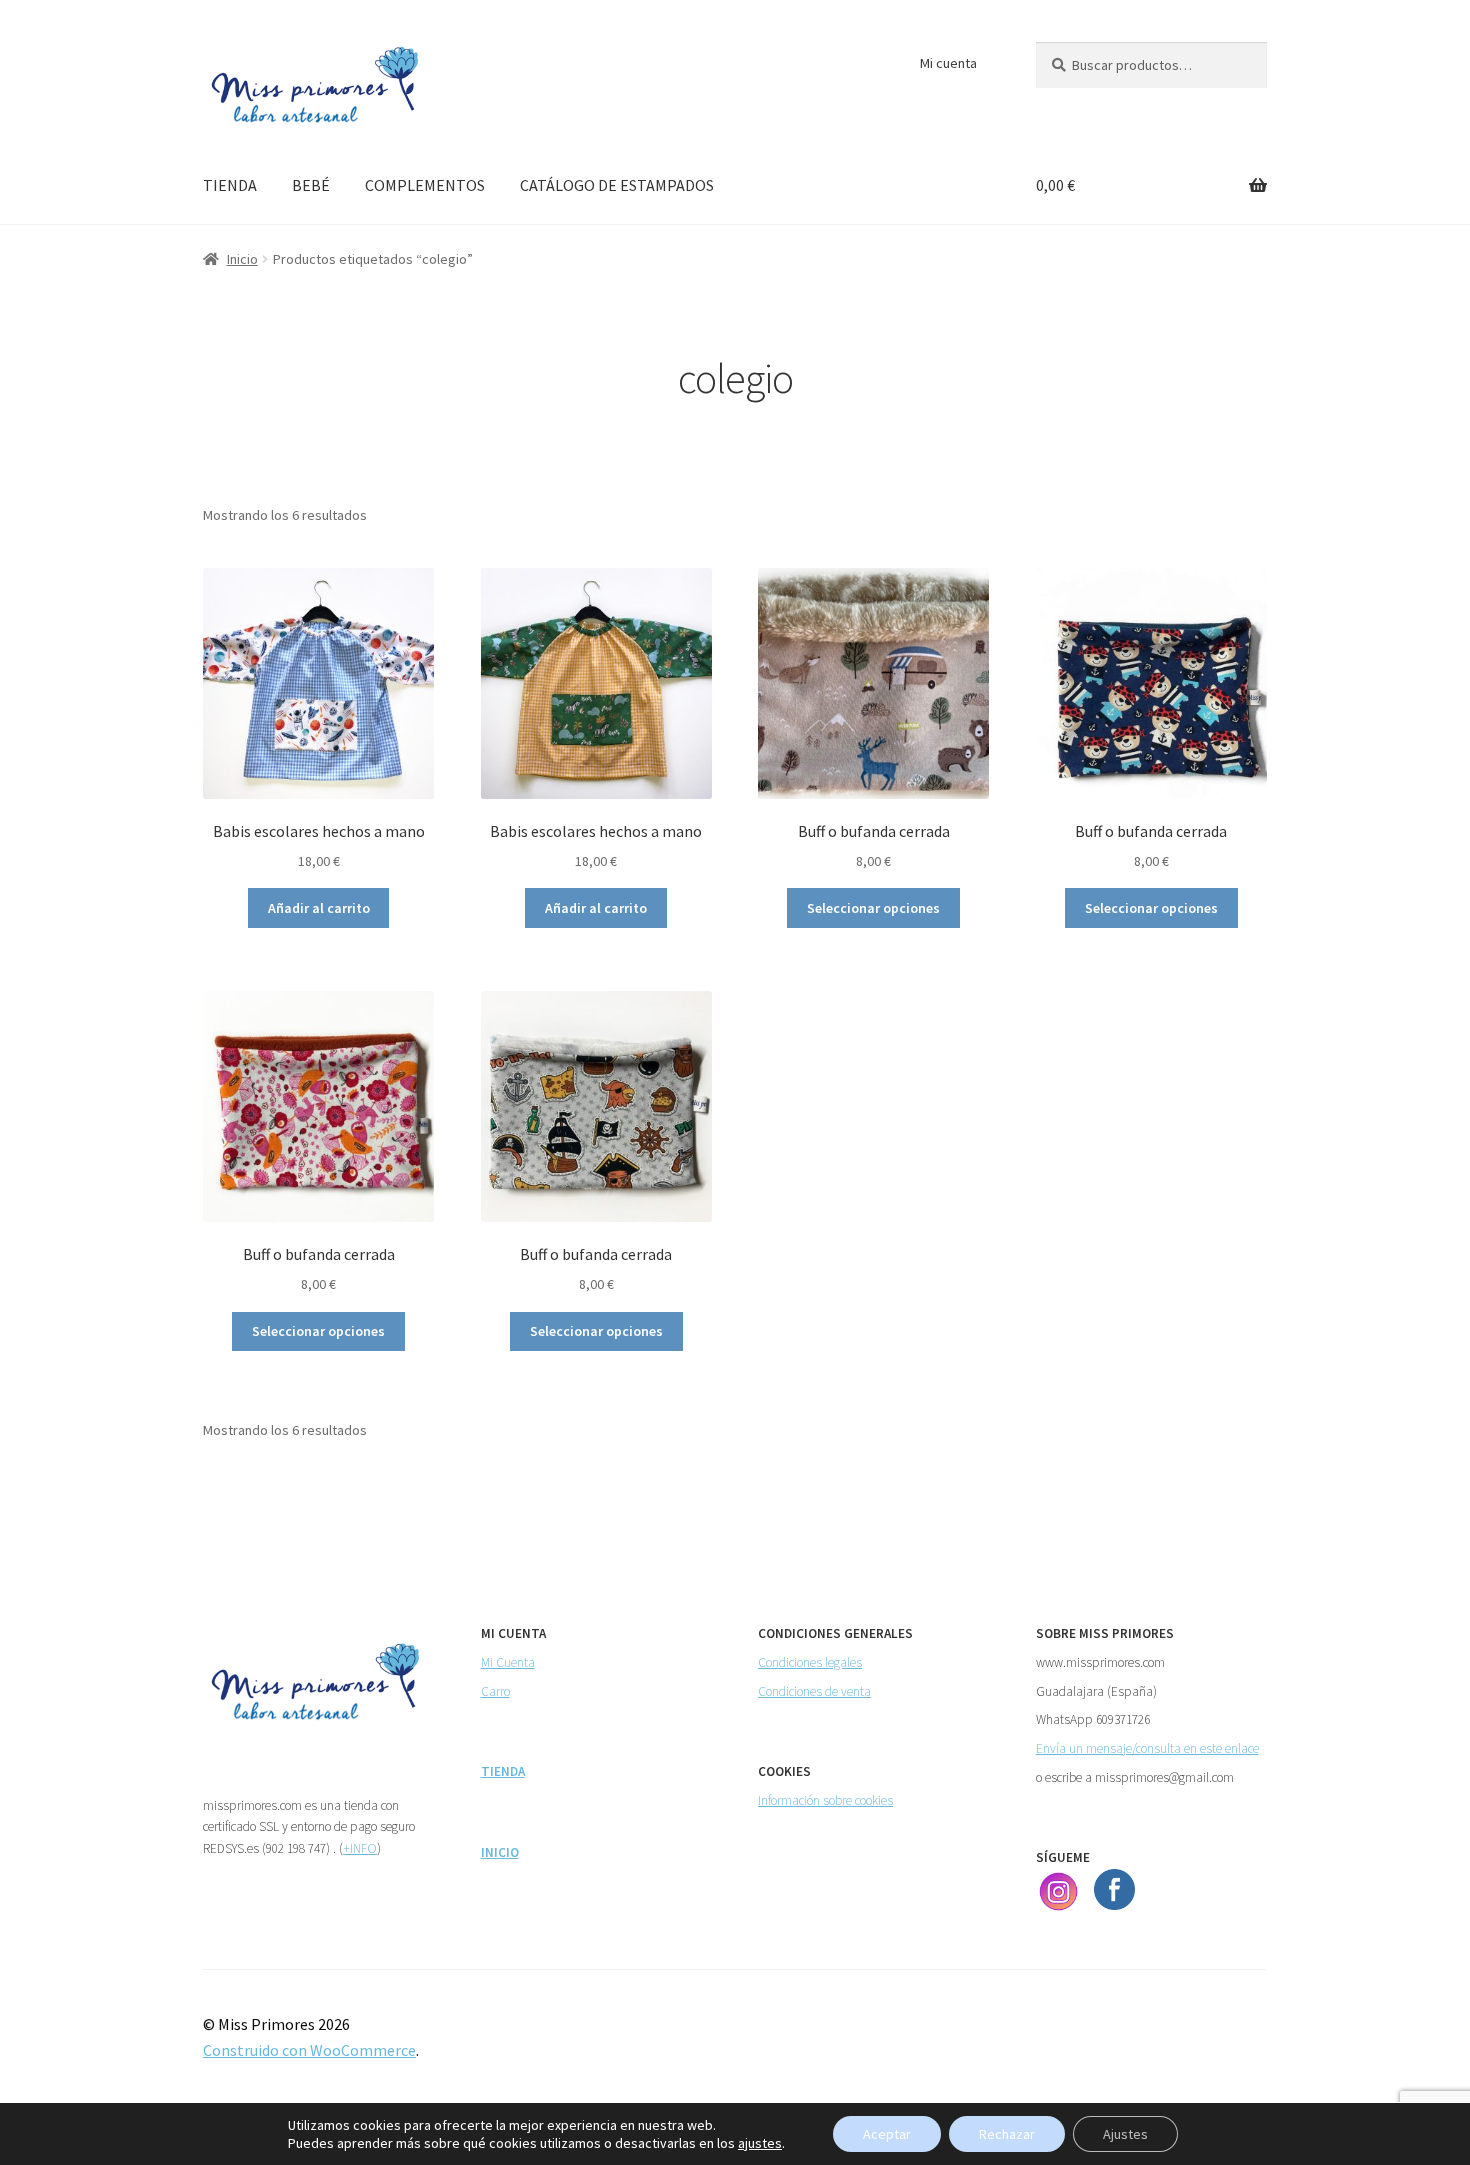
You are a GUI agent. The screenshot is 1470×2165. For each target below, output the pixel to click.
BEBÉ (311, 185)
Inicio (242, 259)
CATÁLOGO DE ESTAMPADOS (617, 185)
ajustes (760, 2143)
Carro (495, 1691)
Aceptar (887, 2134)
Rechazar (1007, 2134)
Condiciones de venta (814, 1691)
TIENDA (230, 185)
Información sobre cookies (825, 1800)
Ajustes (1125, 2134)
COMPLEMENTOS (425, 185)
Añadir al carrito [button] (319, 908)
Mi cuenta (948, 63)
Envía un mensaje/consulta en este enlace (1147, 1748)
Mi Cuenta (508, 1662)
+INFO (360, 1848)
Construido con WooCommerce (309, 2050)
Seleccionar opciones (873, 908)
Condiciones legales (810, 1662)
